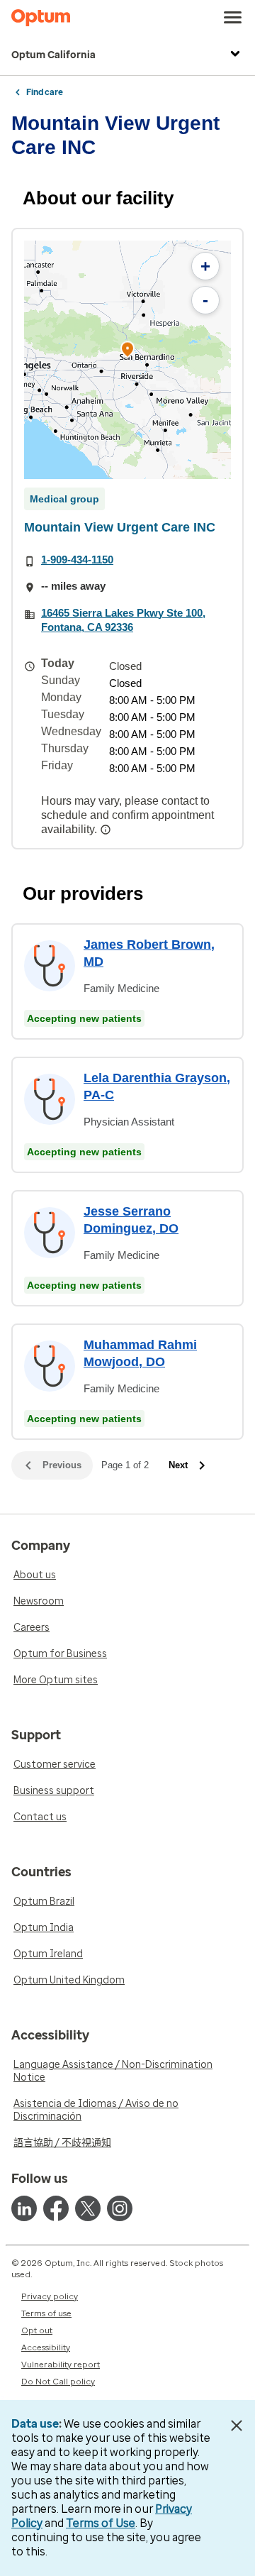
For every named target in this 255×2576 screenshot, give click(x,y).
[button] (127, 352)
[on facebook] (56, 2208)
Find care (45, 92)
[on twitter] (88, 2208)
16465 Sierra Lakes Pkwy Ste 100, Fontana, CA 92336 (123, 620)
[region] (127, 360)
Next (178, 1465)
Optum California (53, 55)
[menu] (233, 18)
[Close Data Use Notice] (236, 2426)
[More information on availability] (107, 830)
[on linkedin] (24, 2208)
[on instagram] (120, 2208)
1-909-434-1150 (77, 560)
